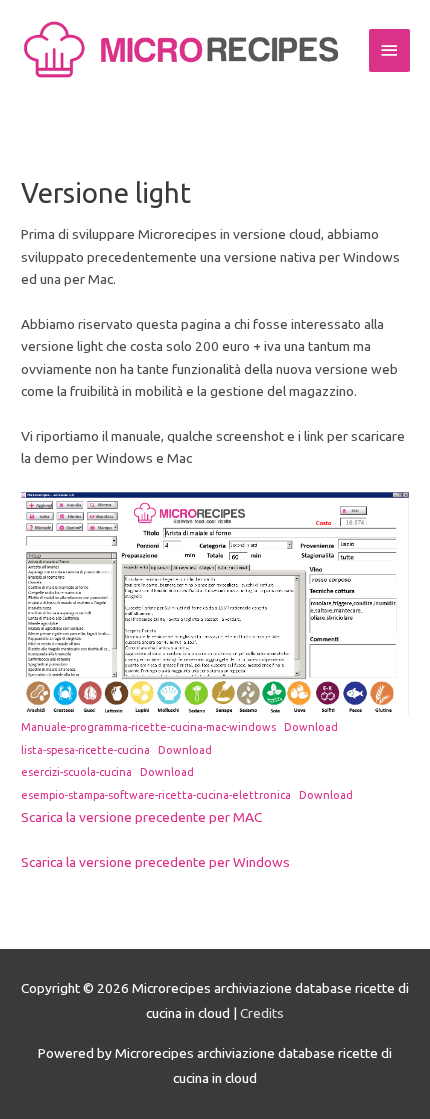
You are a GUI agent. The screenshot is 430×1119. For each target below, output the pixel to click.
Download (311, 727)
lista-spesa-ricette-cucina (85, 750)
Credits (262, 1013)
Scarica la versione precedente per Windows (155, 862)
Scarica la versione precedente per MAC (141, 817)
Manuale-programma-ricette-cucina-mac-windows (148, 727)
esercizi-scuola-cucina (76, 772)
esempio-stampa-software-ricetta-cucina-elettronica (156, 795)
